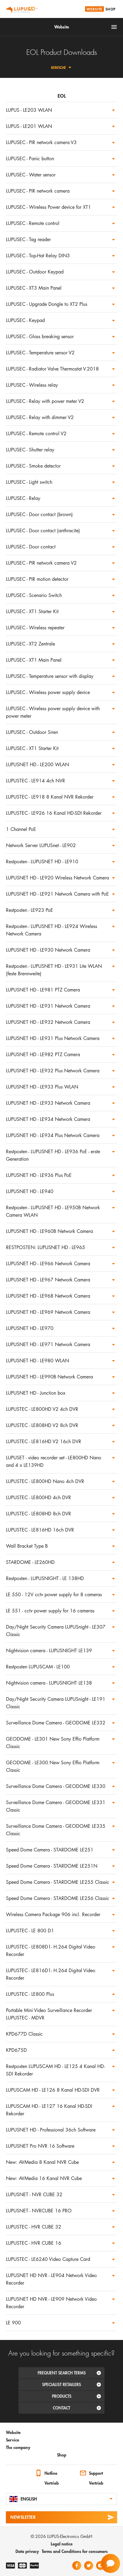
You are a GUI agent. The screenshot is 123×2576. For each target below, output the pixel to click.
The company (18, 2447)
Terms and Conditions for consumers (75, 2551)
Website (94, 9)
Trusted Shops (12, 2474)
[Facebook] (77, 2566)
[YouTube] (101, 2566)
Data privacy (27, 2551)
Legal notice (62, 2544)
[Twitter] (89, 2566)
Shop (110, 9)
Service (13, 2440)
